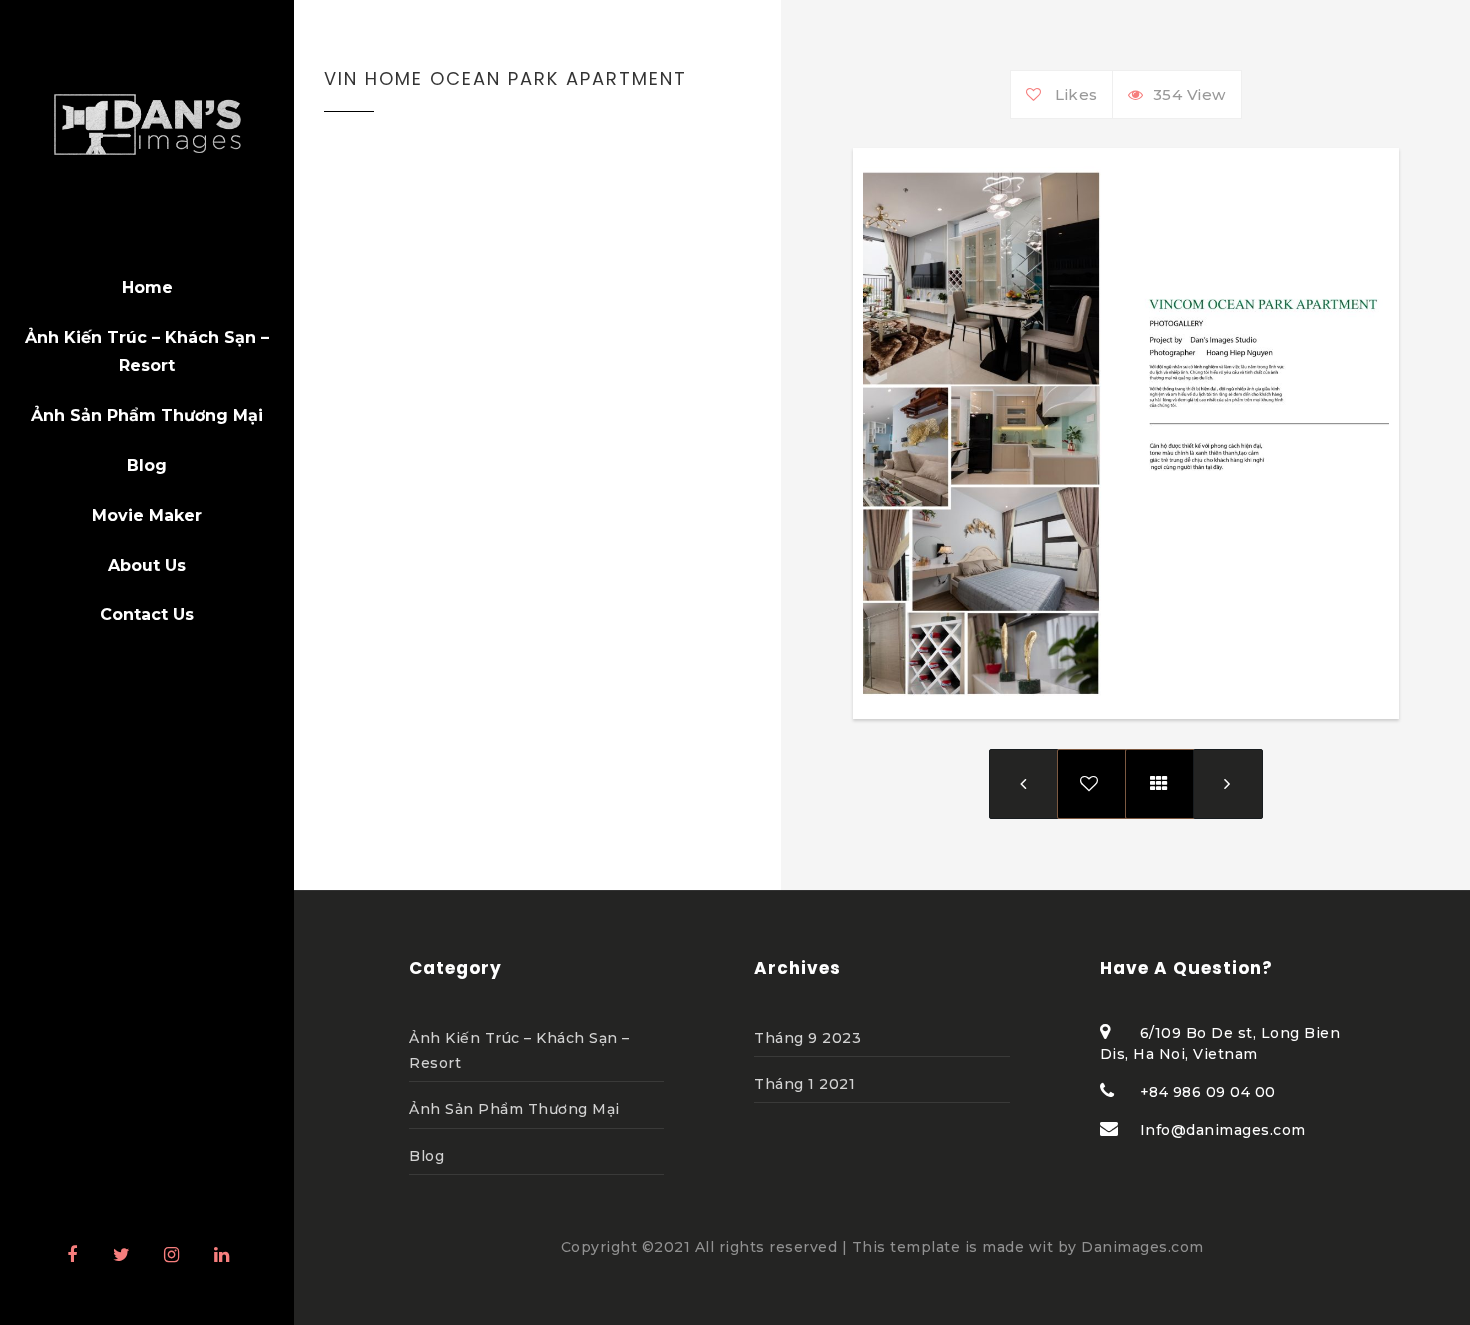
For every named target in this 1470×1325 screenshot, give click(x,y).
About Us (147, 565)
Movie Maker (147, 515)
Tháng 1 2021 (804, 1084)
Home (147, 287)
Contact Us (147, 614)
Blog (147, 465)
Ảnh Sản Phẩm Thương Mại (514, 1109)
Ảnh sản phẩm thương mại (147, 415)
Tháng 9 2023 (807, 1038)
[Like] (1038, 94)
